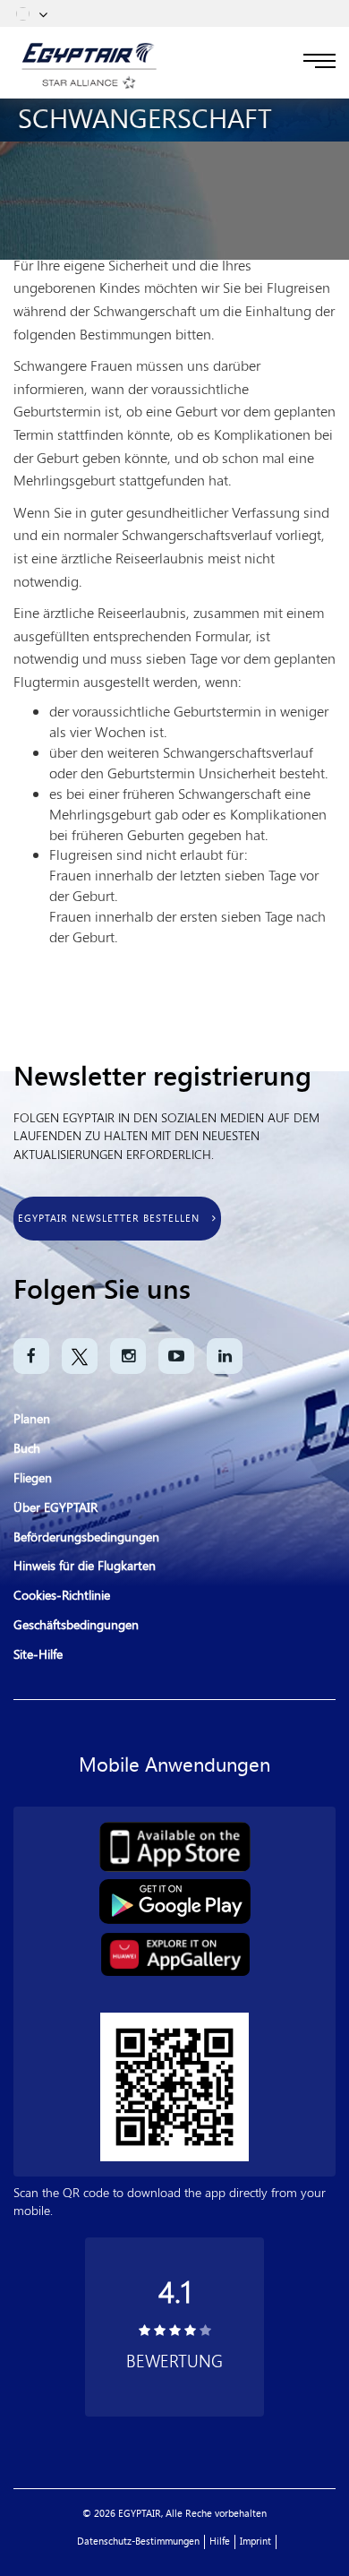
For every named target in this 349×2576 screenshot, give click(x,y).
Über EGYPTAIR (55, 1508)
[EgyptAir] (89, 53)
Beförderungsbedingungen (86, 1537)
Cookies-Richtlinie (62, 1596)
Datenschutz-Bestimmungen (138, 2542)
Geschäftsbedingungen (76, 1625)
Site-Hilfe (38, 1655)
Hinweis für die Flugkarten (85, 1566)
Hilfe (220, 2542)
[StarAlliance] (89, 81)
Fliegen (33, 1478)
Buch (27, 1449)
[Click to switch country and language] (43, 13)
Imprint (255, 2542)
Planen (32, 1419)
